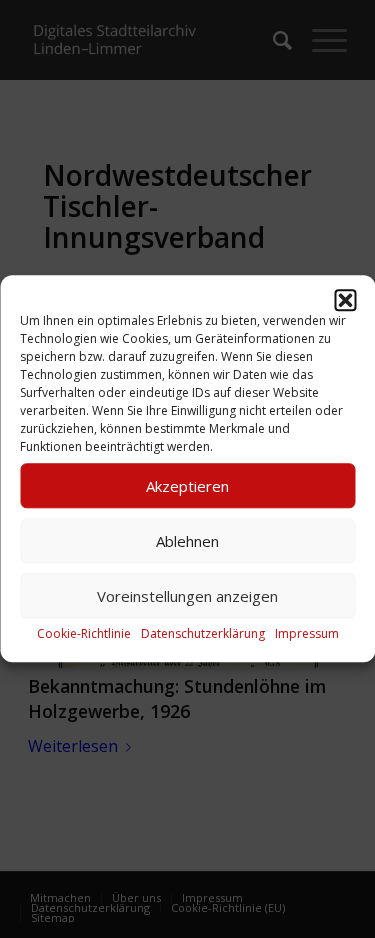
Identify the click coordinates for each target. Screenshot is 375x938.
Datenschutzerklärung (203, 633)
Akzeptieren (187, 486)
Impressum (307, 633)
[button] (345, 300)
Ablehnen (187, 541)
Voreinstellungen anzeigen (187, 596)
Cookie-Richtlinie (84, 633)
